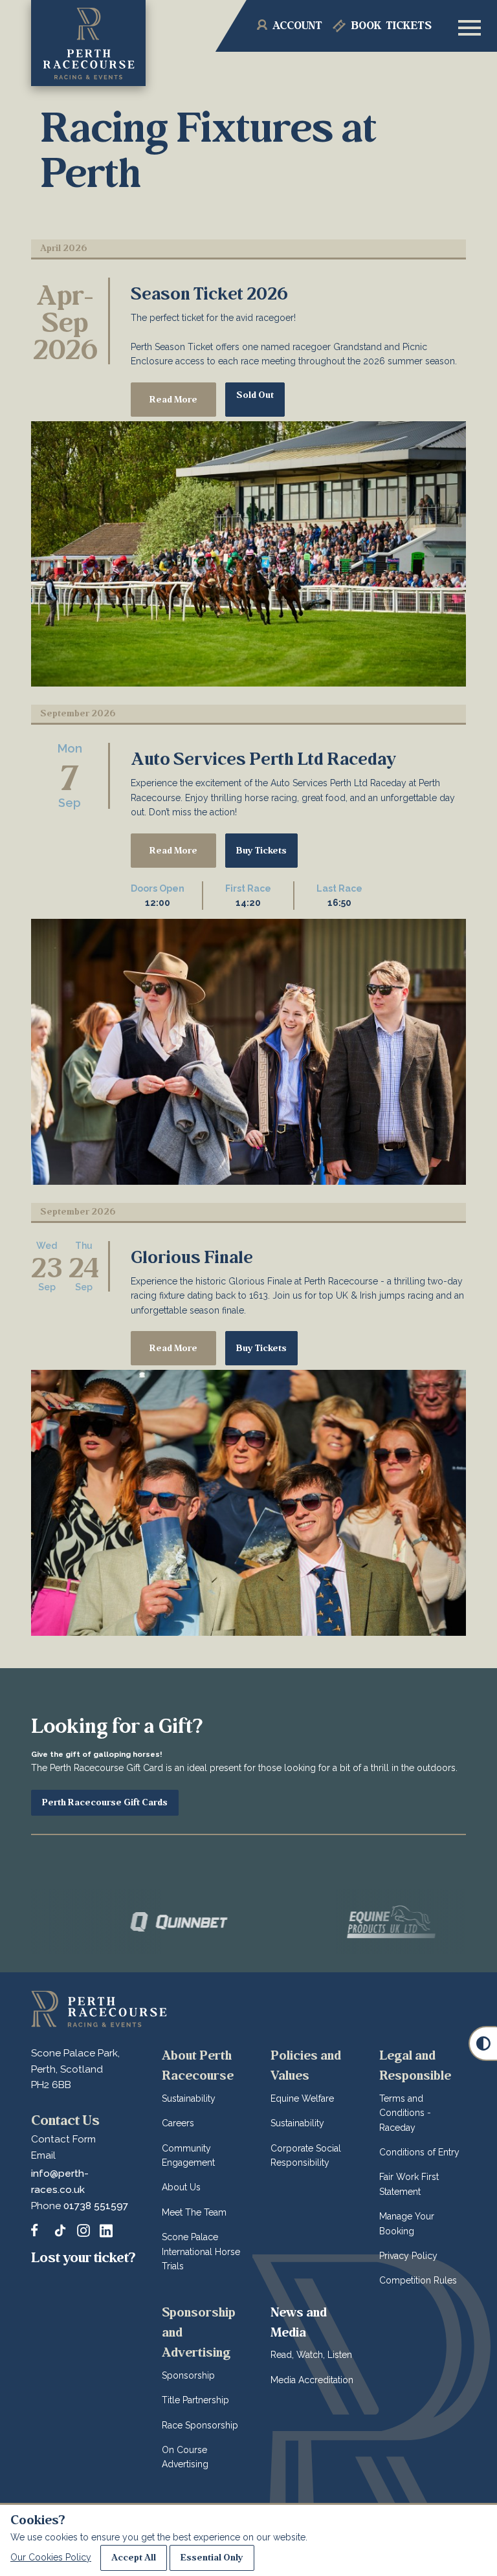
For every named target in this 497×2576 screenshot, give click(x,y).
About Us (181, 2187)
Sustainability (189, 2098)
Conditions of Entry (419, 2152)
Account (297, 26)
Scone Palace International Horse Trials (201, 2251)
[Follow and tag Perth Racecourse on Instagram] (83, 2230)
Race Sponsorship (200, 2425)
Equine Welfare (302, 2098)
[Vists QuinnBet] (119, 1922)
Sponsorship (188, 2375)
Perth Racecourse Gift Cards (105, 1802)
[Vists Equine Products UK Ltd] (331, 1922)
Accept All (134, 2558)
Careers (178, 2123)
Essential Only (212, 2558)
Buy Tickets (261, 851)
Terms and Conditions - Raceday (405, 2113)
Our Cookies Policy (51, 2557)
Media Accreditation (312, 2380)
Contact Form (63, 2139)
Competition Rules (418, 2280)
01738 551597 (96, 2206)
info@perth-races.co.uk (60, 2182)
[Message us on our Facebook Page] (38, 2229)
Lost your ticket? (83, 2258)
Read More (173, 400)
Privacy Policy (408, 2256)
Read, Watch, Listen (311, 2355)
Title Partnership (195, 2400)
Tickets (392, 26)
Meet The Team (194, 2212)
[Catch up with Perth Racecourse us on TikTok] (60, 2230)
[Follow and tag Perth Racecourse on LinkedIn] (106, 2230)
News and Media (299, 2322)
